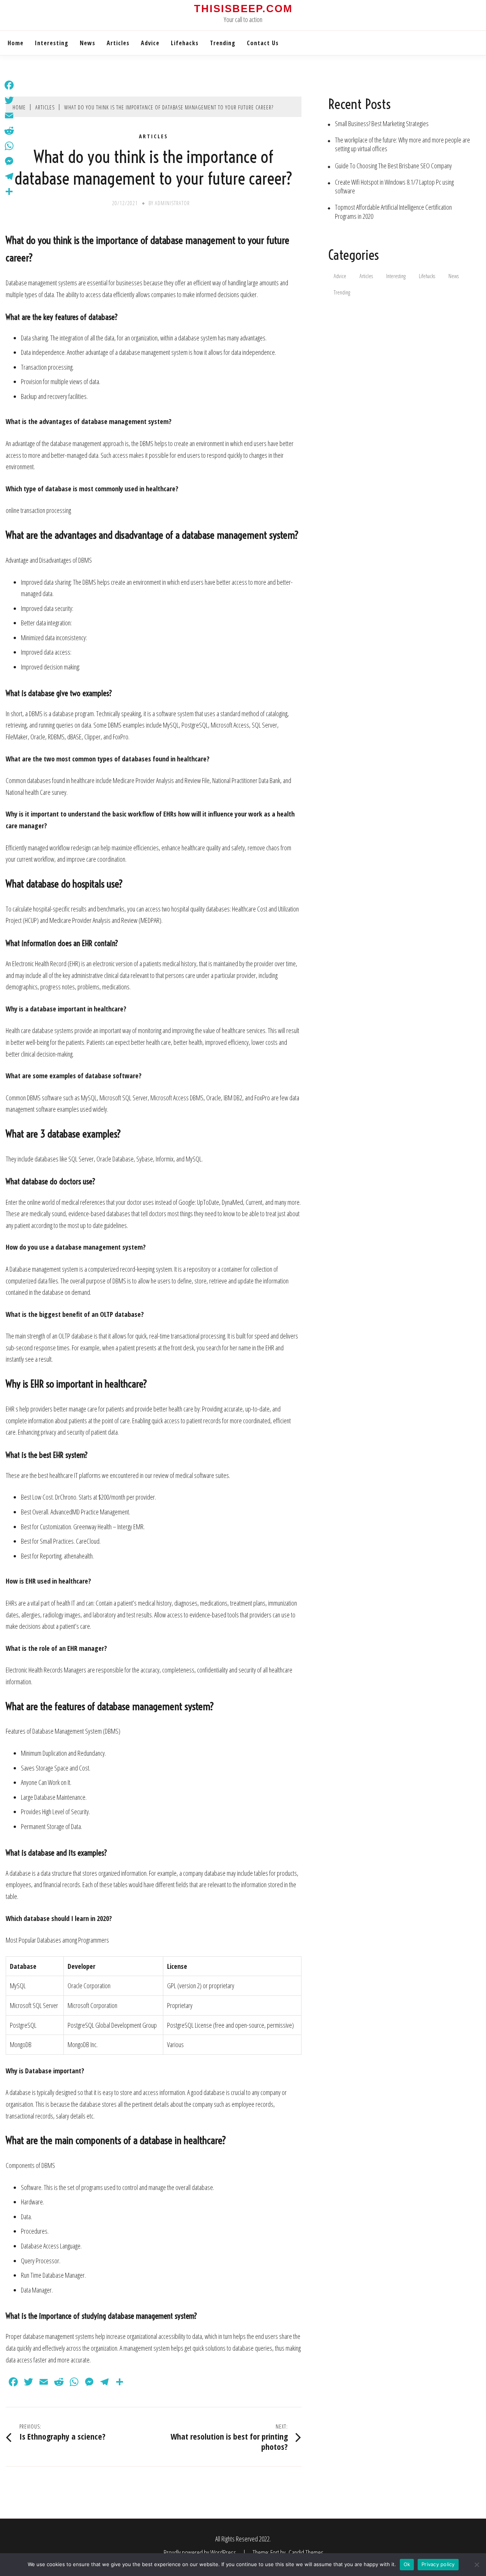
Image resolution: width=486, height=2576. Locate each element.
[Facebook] (9, 85)
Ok (407, 2564)
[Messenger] (9, 161)
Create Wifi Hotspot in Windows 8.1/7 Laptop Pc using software (394, 187)
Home (16, 43)
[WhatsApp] (9, 146)
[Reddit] (9, 131)
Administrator (172, 203)
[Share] (9, 191)
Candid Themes (306, 2552)
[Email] (9, 116)
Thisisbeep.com (243, 9)
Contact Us (263, 43)
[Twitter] (9, 100)
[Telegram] (9, 176)
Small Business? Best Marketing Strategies (382, 124)
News (88, 43)
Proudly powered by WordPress (200, 2552)
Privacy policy (438, 2564)
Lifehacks (185, 43)
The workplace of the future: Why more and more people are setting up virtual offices (402, 144)
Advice (150, 43)
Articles (118, 43)
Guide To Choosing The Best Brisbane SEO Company (393, 166)
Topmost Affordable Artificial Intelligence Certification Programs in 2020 (393, 212)
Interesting (52, 43)
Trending (223, 43)
